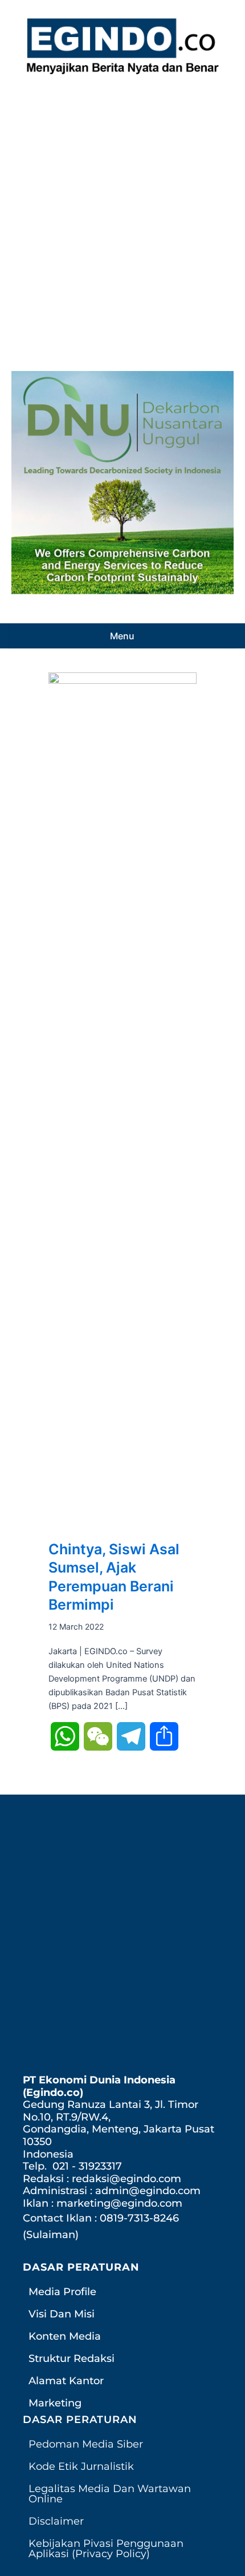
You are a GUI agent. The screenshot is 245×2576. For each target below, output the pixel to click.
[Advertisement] (122, 220)
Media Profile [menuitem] (62, 2292)
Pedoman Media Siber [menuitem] (86, 2444)
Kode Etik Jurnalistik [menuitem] (81, 2466)
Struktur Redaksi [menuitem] (72, 2359)
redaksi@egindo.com (126, 2179)
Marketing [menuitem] (55, 2403)
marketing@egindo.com (119, 2203)
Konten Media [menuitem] (65, 2336)
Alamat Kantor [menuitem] (66, 2381)
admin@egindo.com (148, 2191)
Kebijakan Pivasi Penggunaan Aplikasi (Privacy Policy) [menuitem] (106, 2549)
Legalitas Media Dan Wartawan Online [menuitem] (110, 2494)
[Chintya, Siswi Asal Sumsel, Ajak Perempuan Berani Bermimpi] (122, 1100)
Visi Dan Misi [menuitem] (62, 2314)
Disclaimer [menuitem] (56, 2521)
